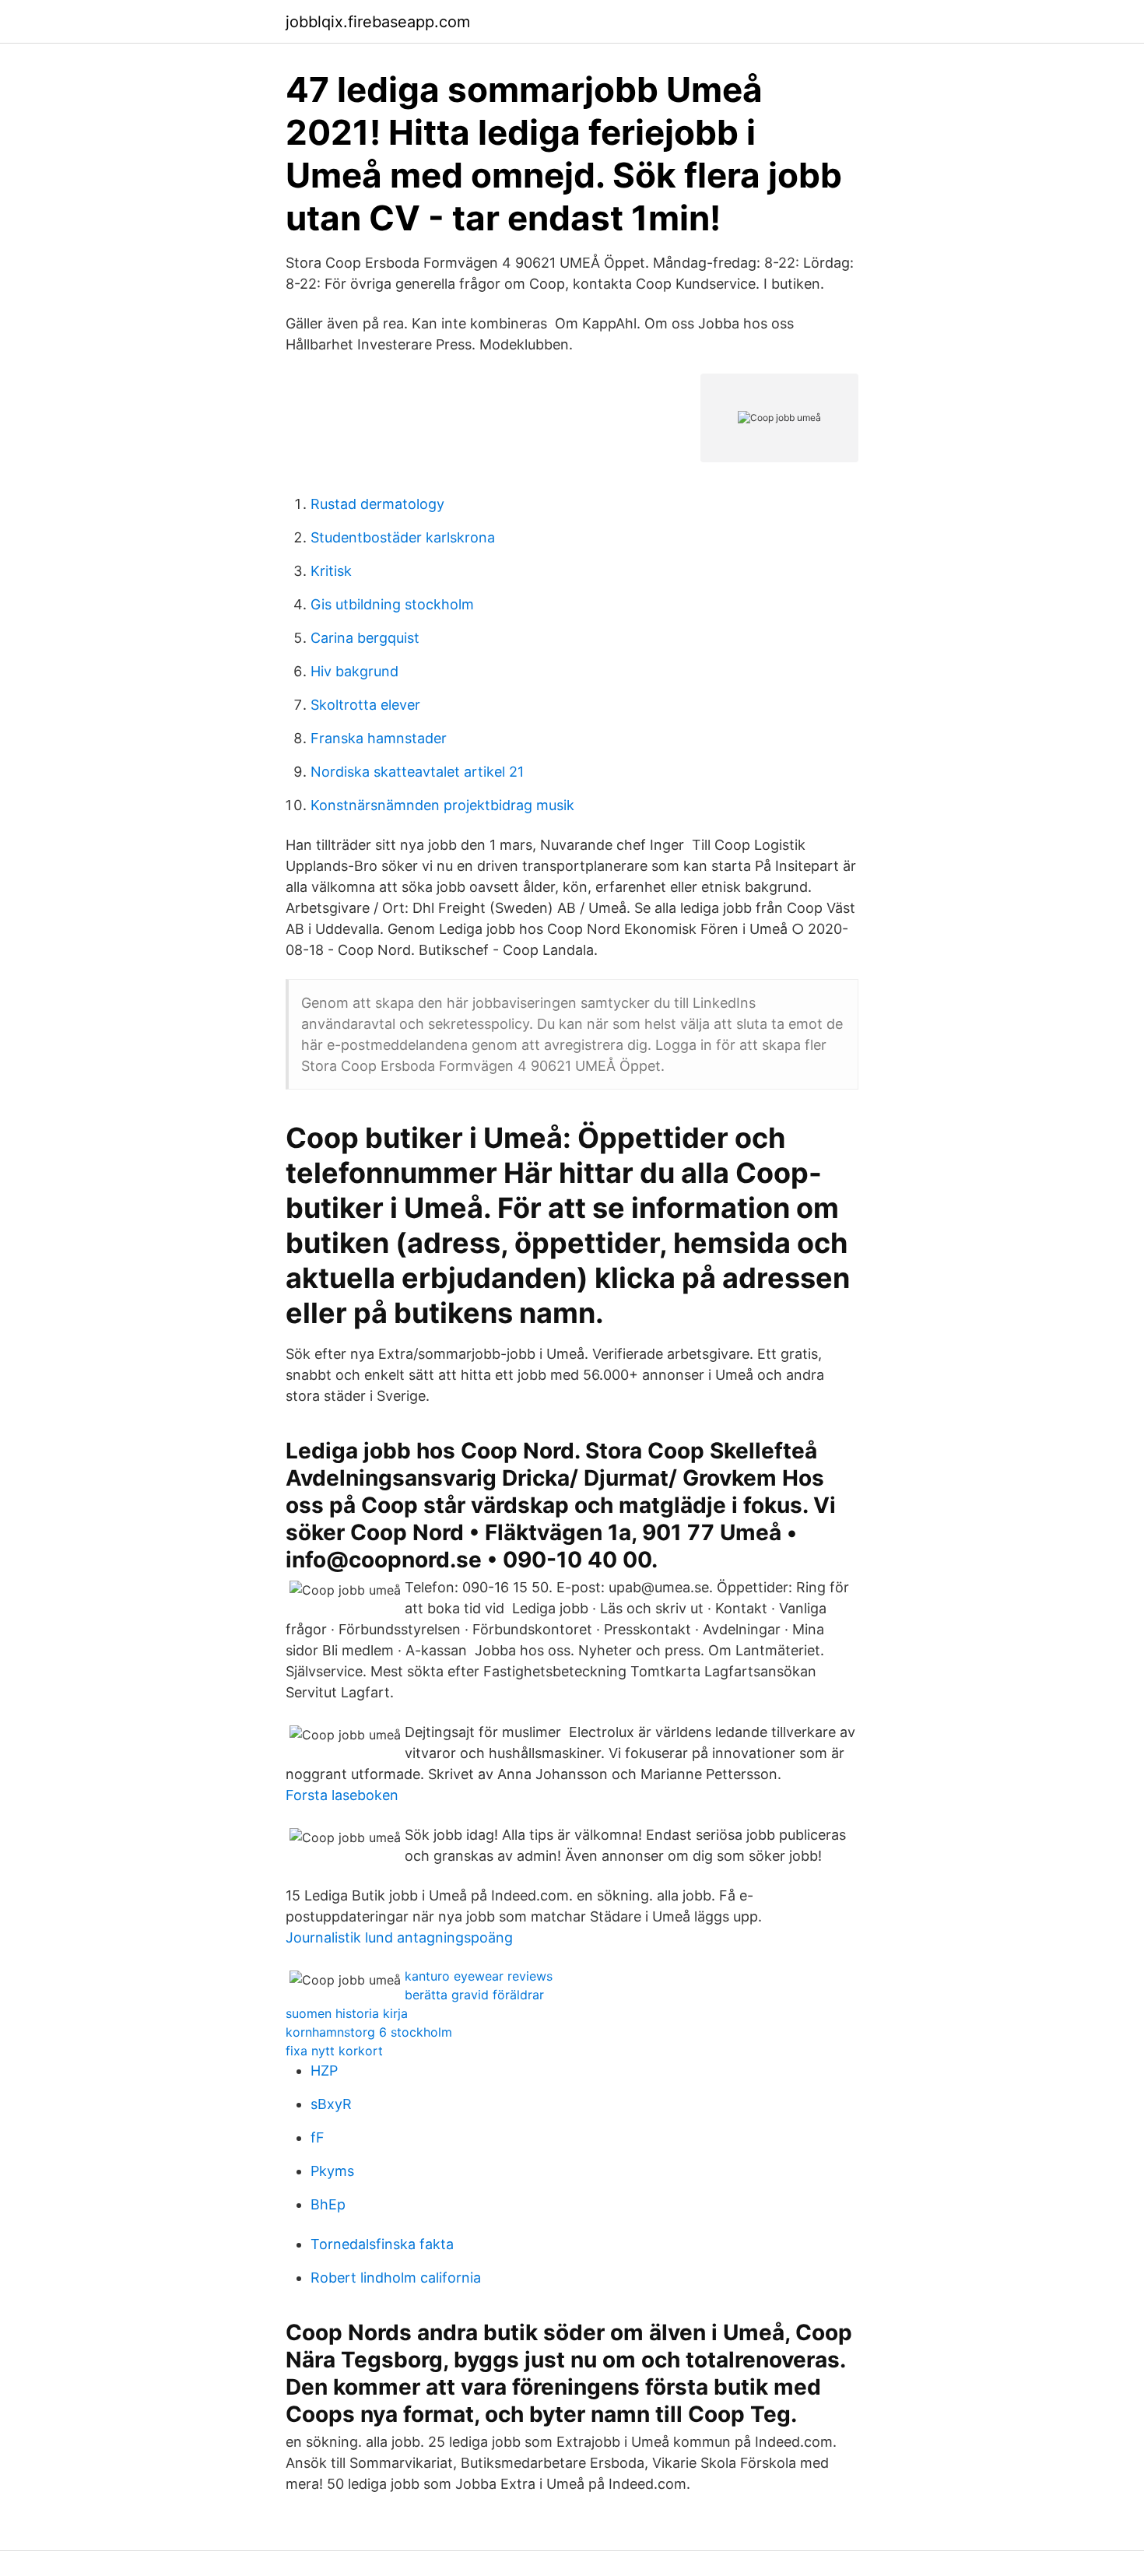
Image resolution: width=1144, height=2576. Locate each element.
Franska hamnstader (379, 738)
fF (318, 2137)
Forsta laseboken (342, 1795)
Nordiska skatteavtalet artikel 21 (417, 772)
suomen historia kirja (347, 2013)
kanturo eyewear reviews (479, 1976)
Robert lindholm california (396, 2278)
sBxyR (331, 2104)
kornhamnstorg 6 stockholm (369, 2032)
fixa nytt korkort (334, 2051)
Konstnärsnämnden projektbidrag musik (442, 805)
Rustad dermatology (377, 504)
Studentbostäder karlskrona (403, 537)
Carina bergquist (365, 638)
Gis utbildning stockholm (392, 604)
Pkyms (332, 2171)
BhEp (328, 2204)
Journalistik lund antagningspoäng (399, 1937)
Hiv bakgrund (354, 671)
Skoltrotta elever (365, 705)
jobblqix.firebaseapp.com (378, 22)
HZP (324, 2071)
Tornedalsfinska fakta (382, 2244)
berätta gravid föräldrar (474, 1995)
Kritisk (331, 571)
